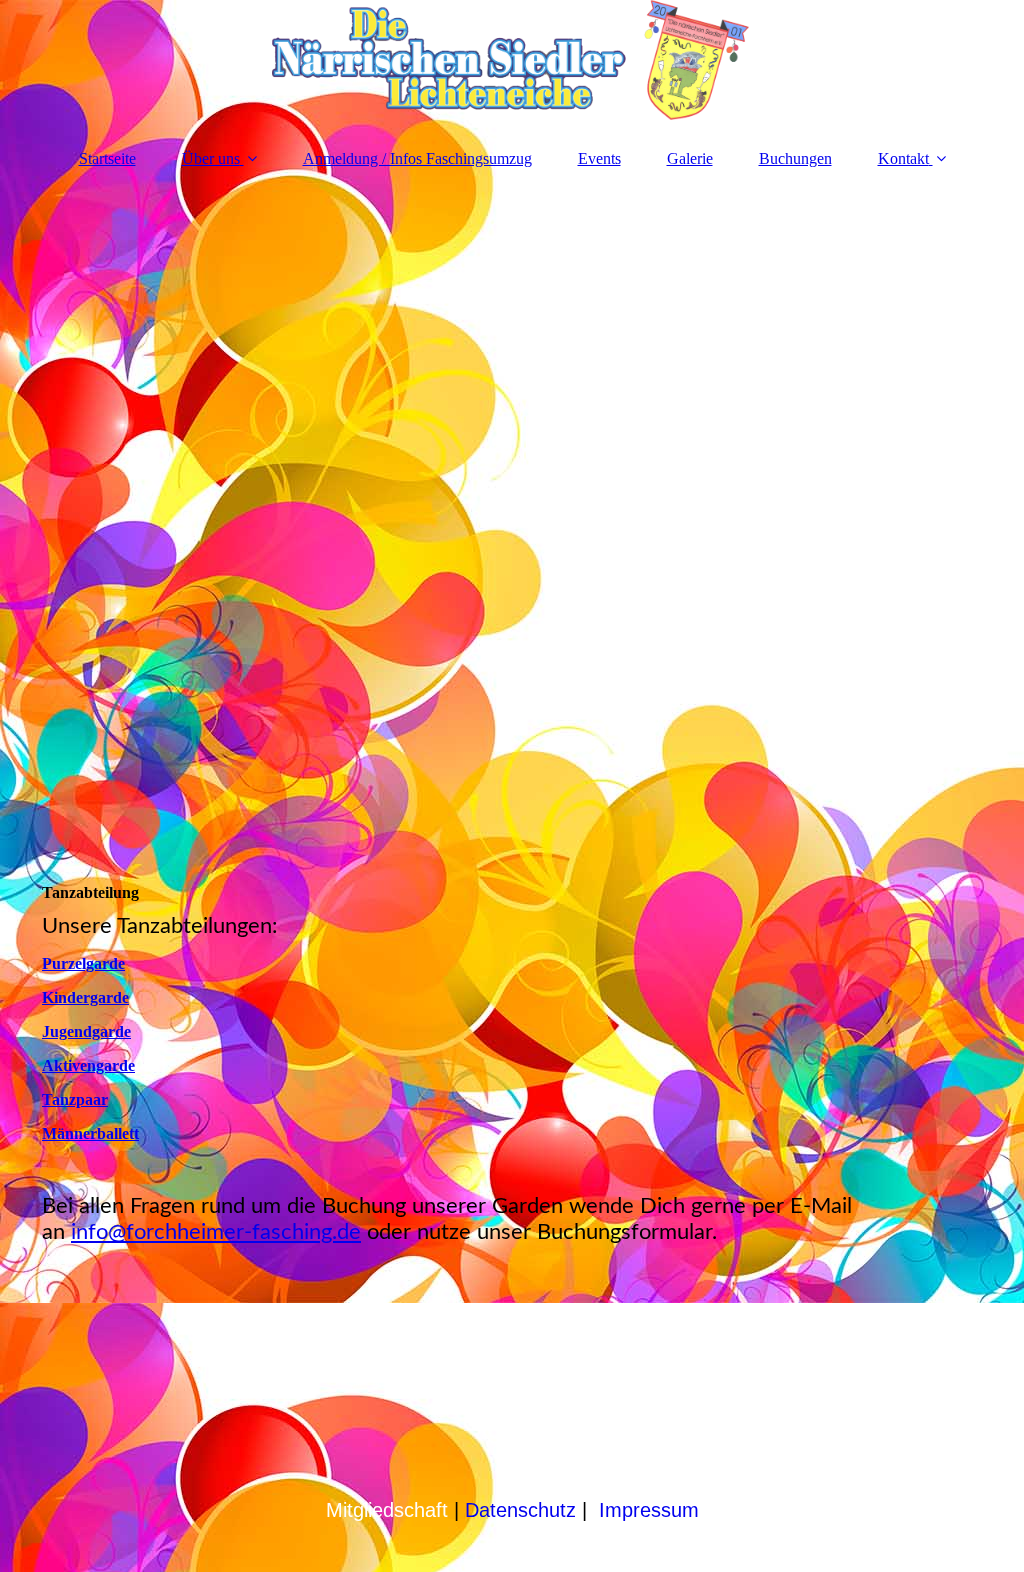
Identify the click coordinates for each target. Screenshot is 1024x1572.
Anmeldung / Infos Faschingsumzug (417, 158)
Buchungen (795, 158)
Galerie (690, 158)
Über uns (211, 158)
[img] (512, 65)
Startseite (107, 158)
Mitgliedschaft (387, 1510)
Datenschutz (520, 1510)
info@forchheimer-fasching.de (216, 1232)
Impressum (649, 1510)
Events (599, 158)
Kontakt (903, 158)
